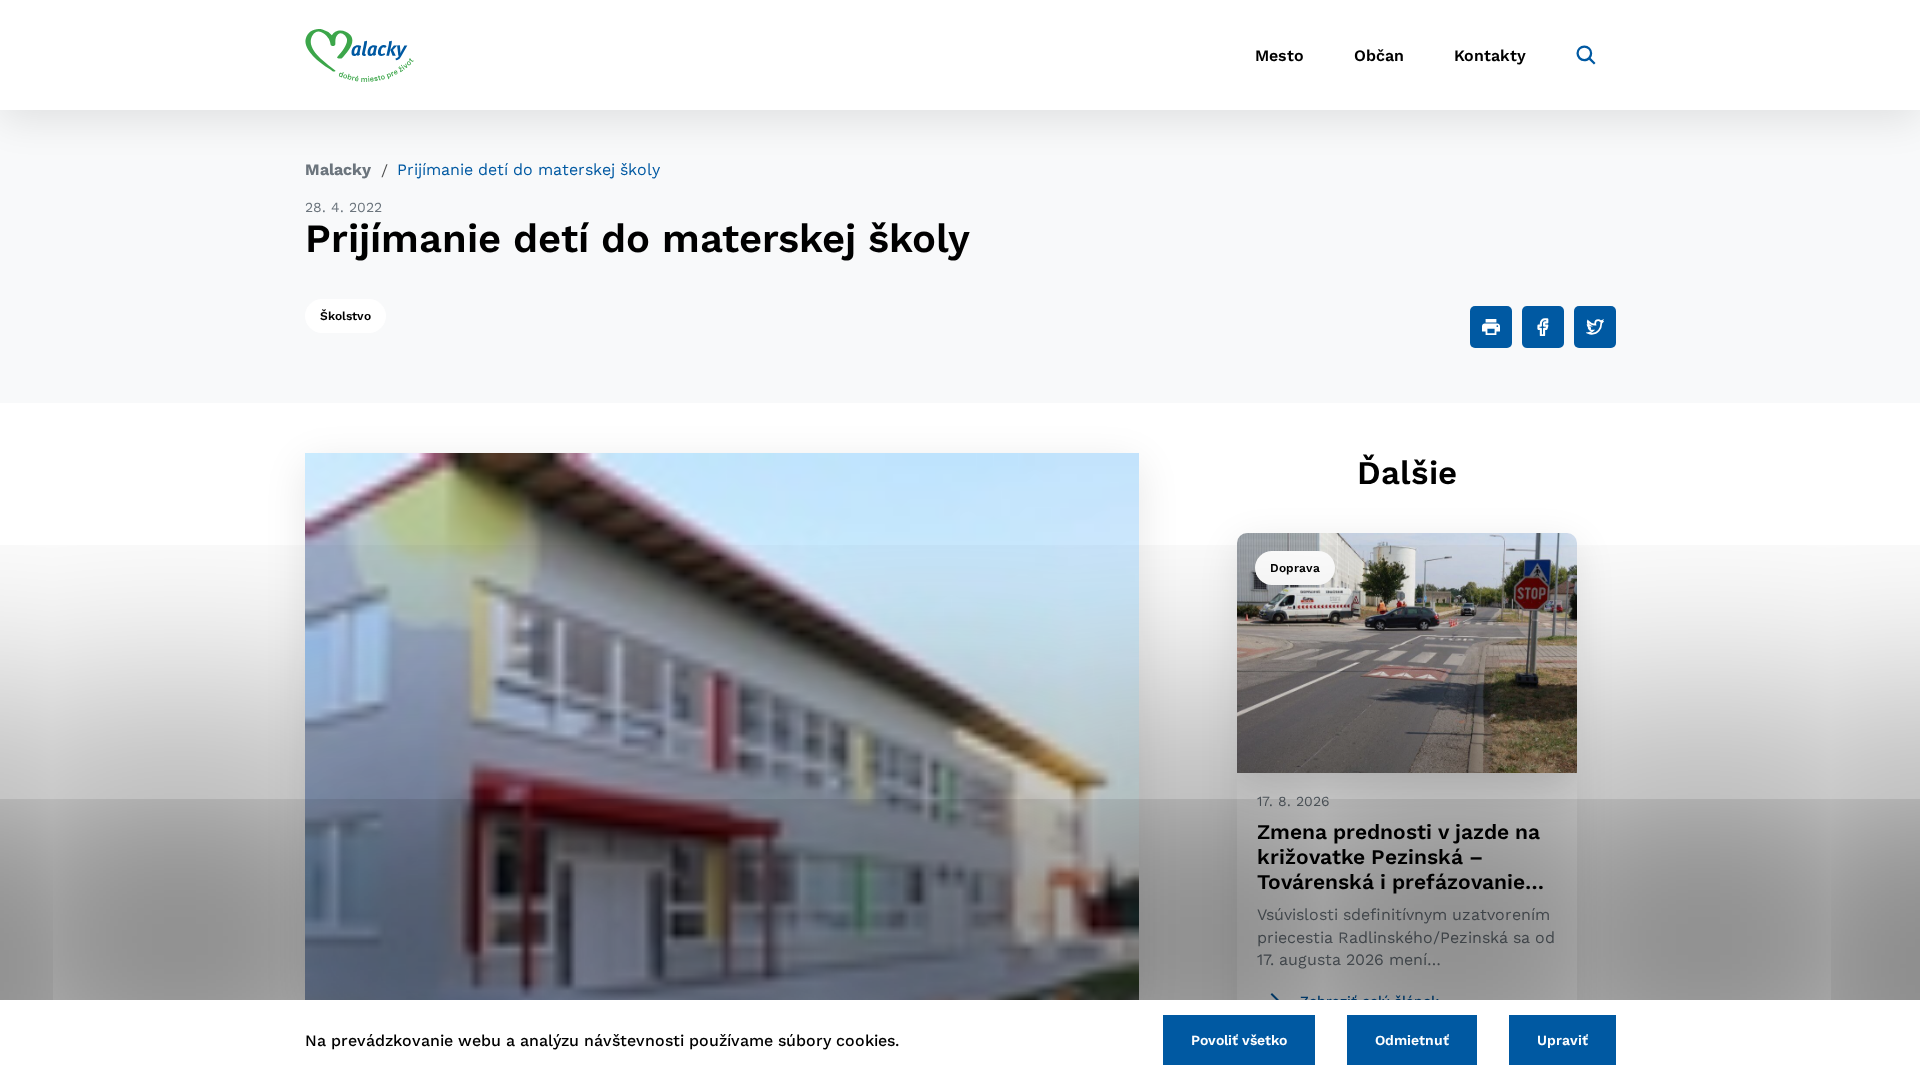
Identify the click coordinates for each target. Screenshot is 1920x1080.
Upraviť (1562, 1040)
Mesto (1279, 55)
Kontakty (1490, 55)
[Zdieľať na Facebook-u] (1543, 327)
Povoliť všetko (1239, 1040)
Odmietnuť (1412, 1040)
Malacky (338, 169)
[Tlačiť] (1491, 327)
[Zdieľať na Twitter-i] (1595, 327)
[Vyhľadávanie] (1586, 55)
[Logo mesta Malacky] (359, 55)
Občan (1379, 55)
